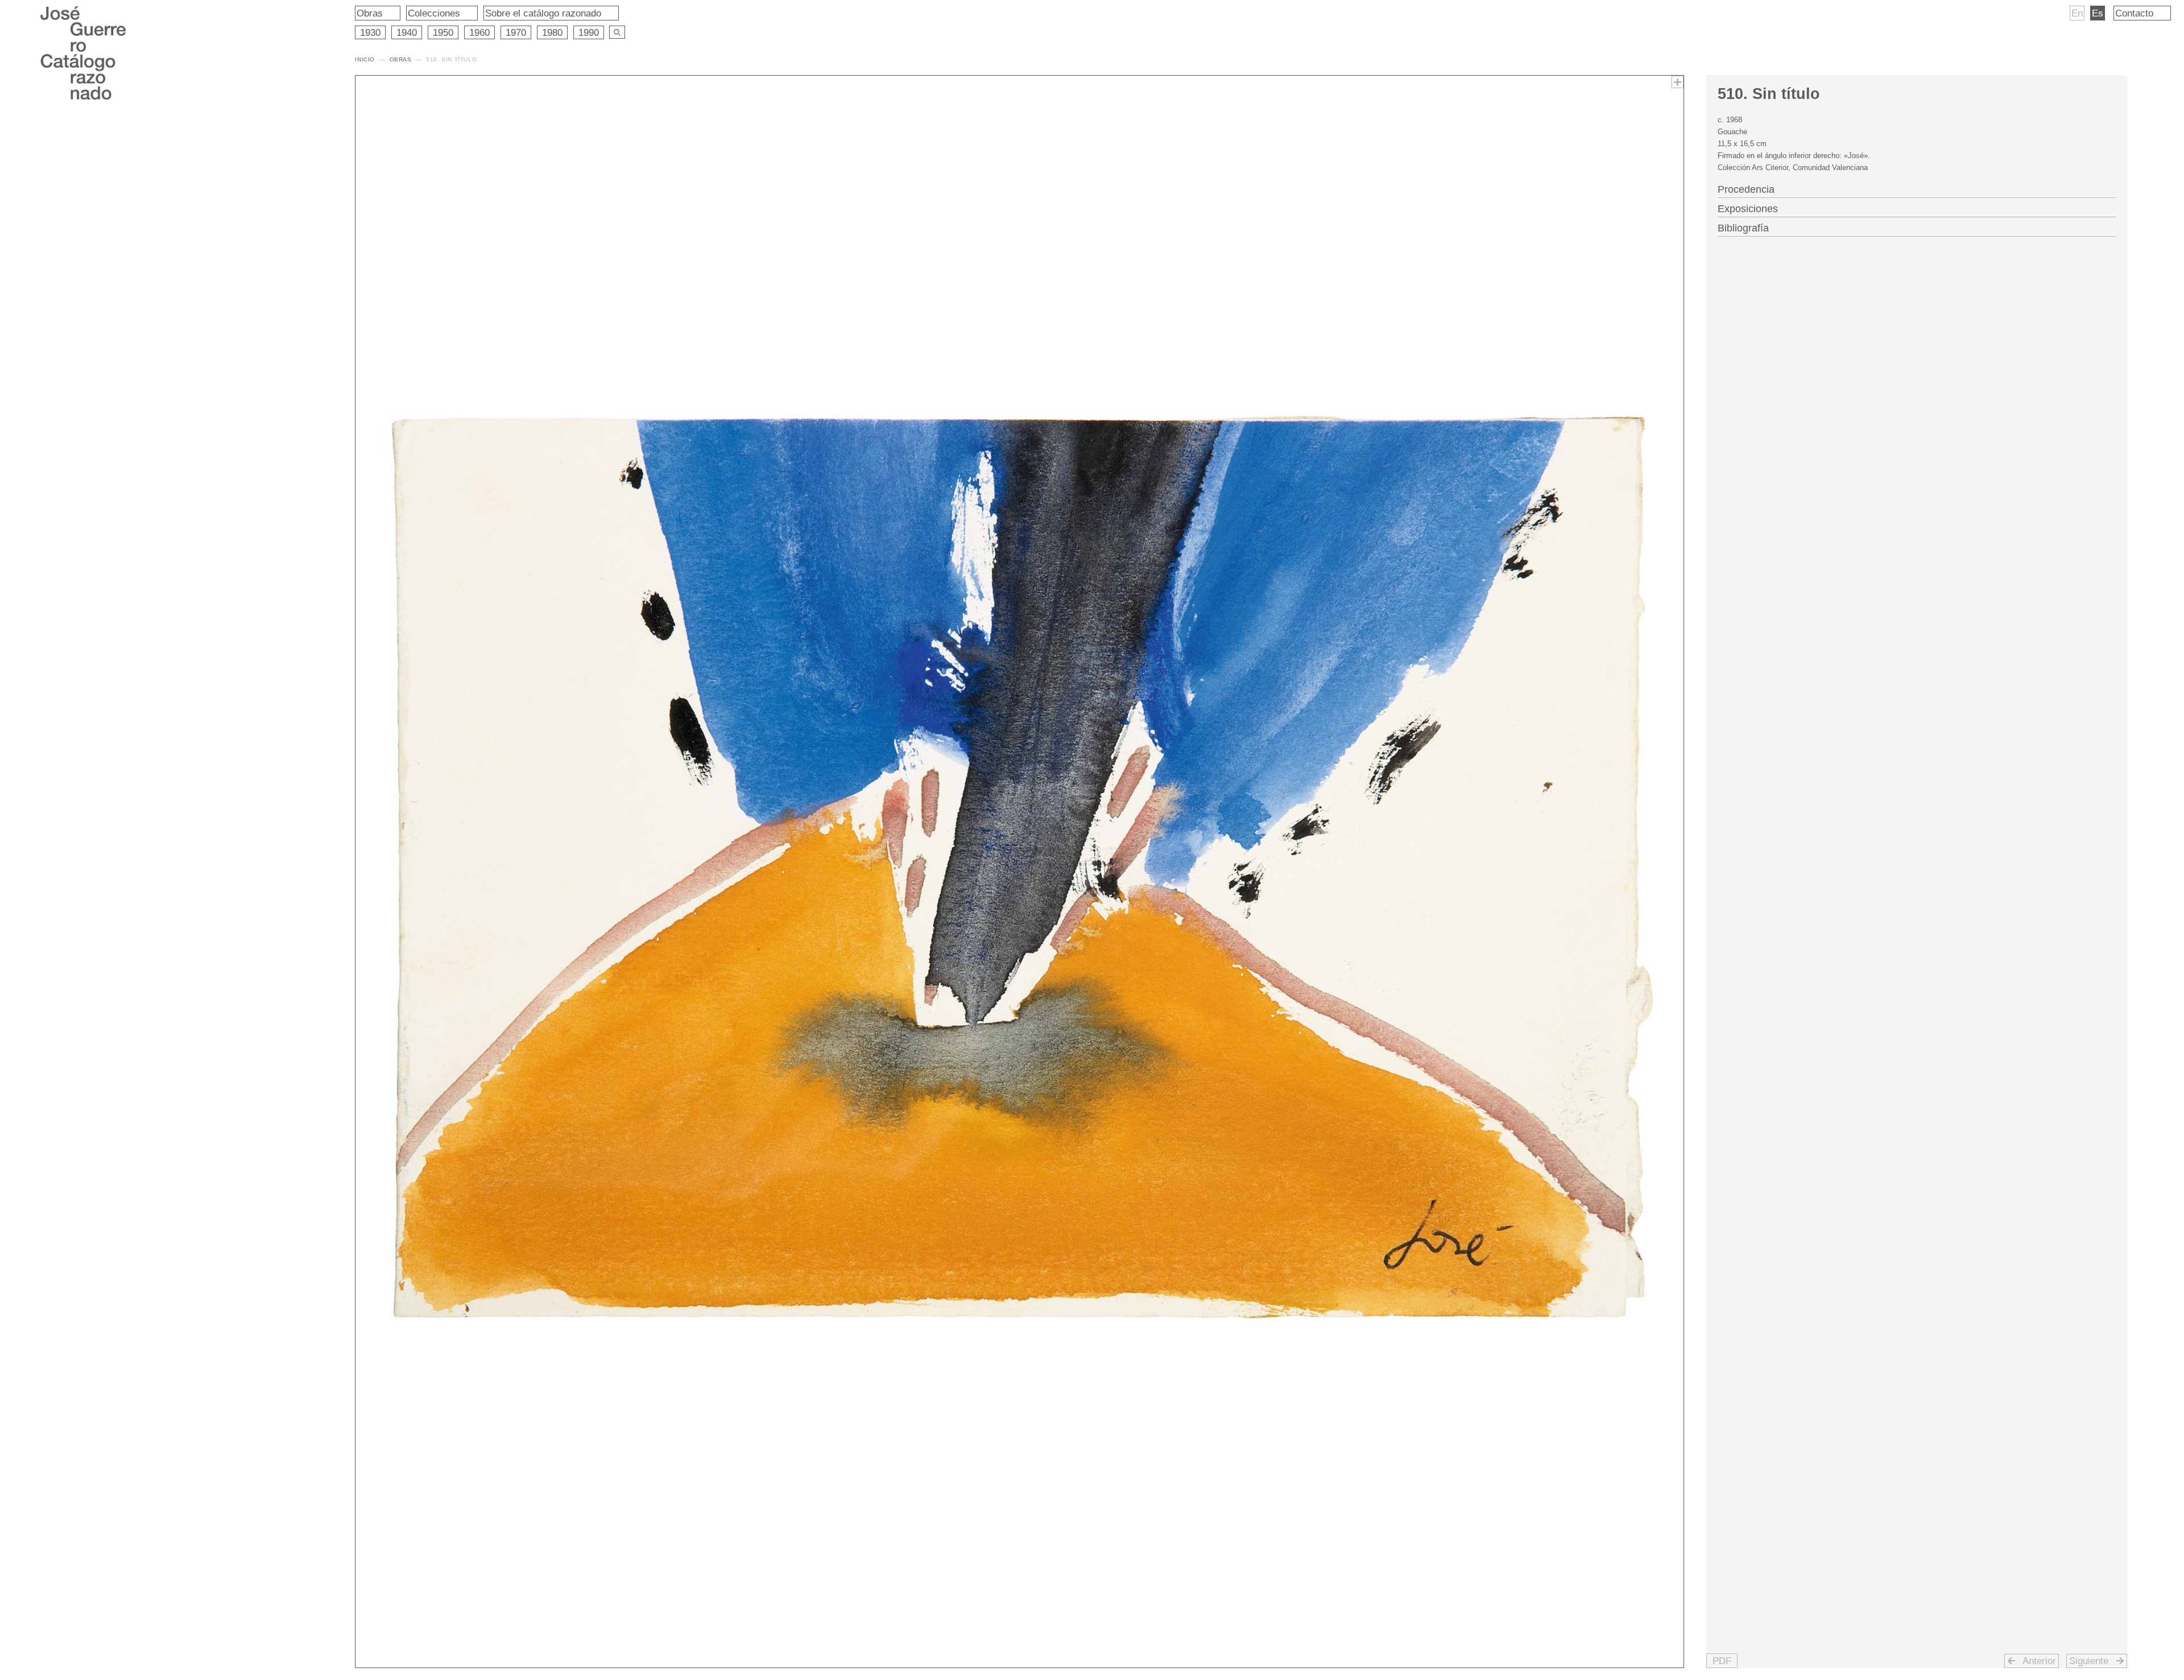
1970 (516, 32)
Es (2098, 13)
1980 (552, 32)
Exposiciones (1748, 209)
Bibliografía (1743, 228)
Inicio (365, 59)
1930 (370, 32)
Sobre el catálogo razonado (543, 13)
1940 (407, 32)
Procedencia (1746, 189)
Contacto (2134, 13)
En (2077, 13)
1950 (443, 32)
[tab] (1917, 188)
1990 (589, 32)
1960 (479, 32)
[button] (1722, 1661)
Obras (370, 13)
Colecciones (434, 13)
